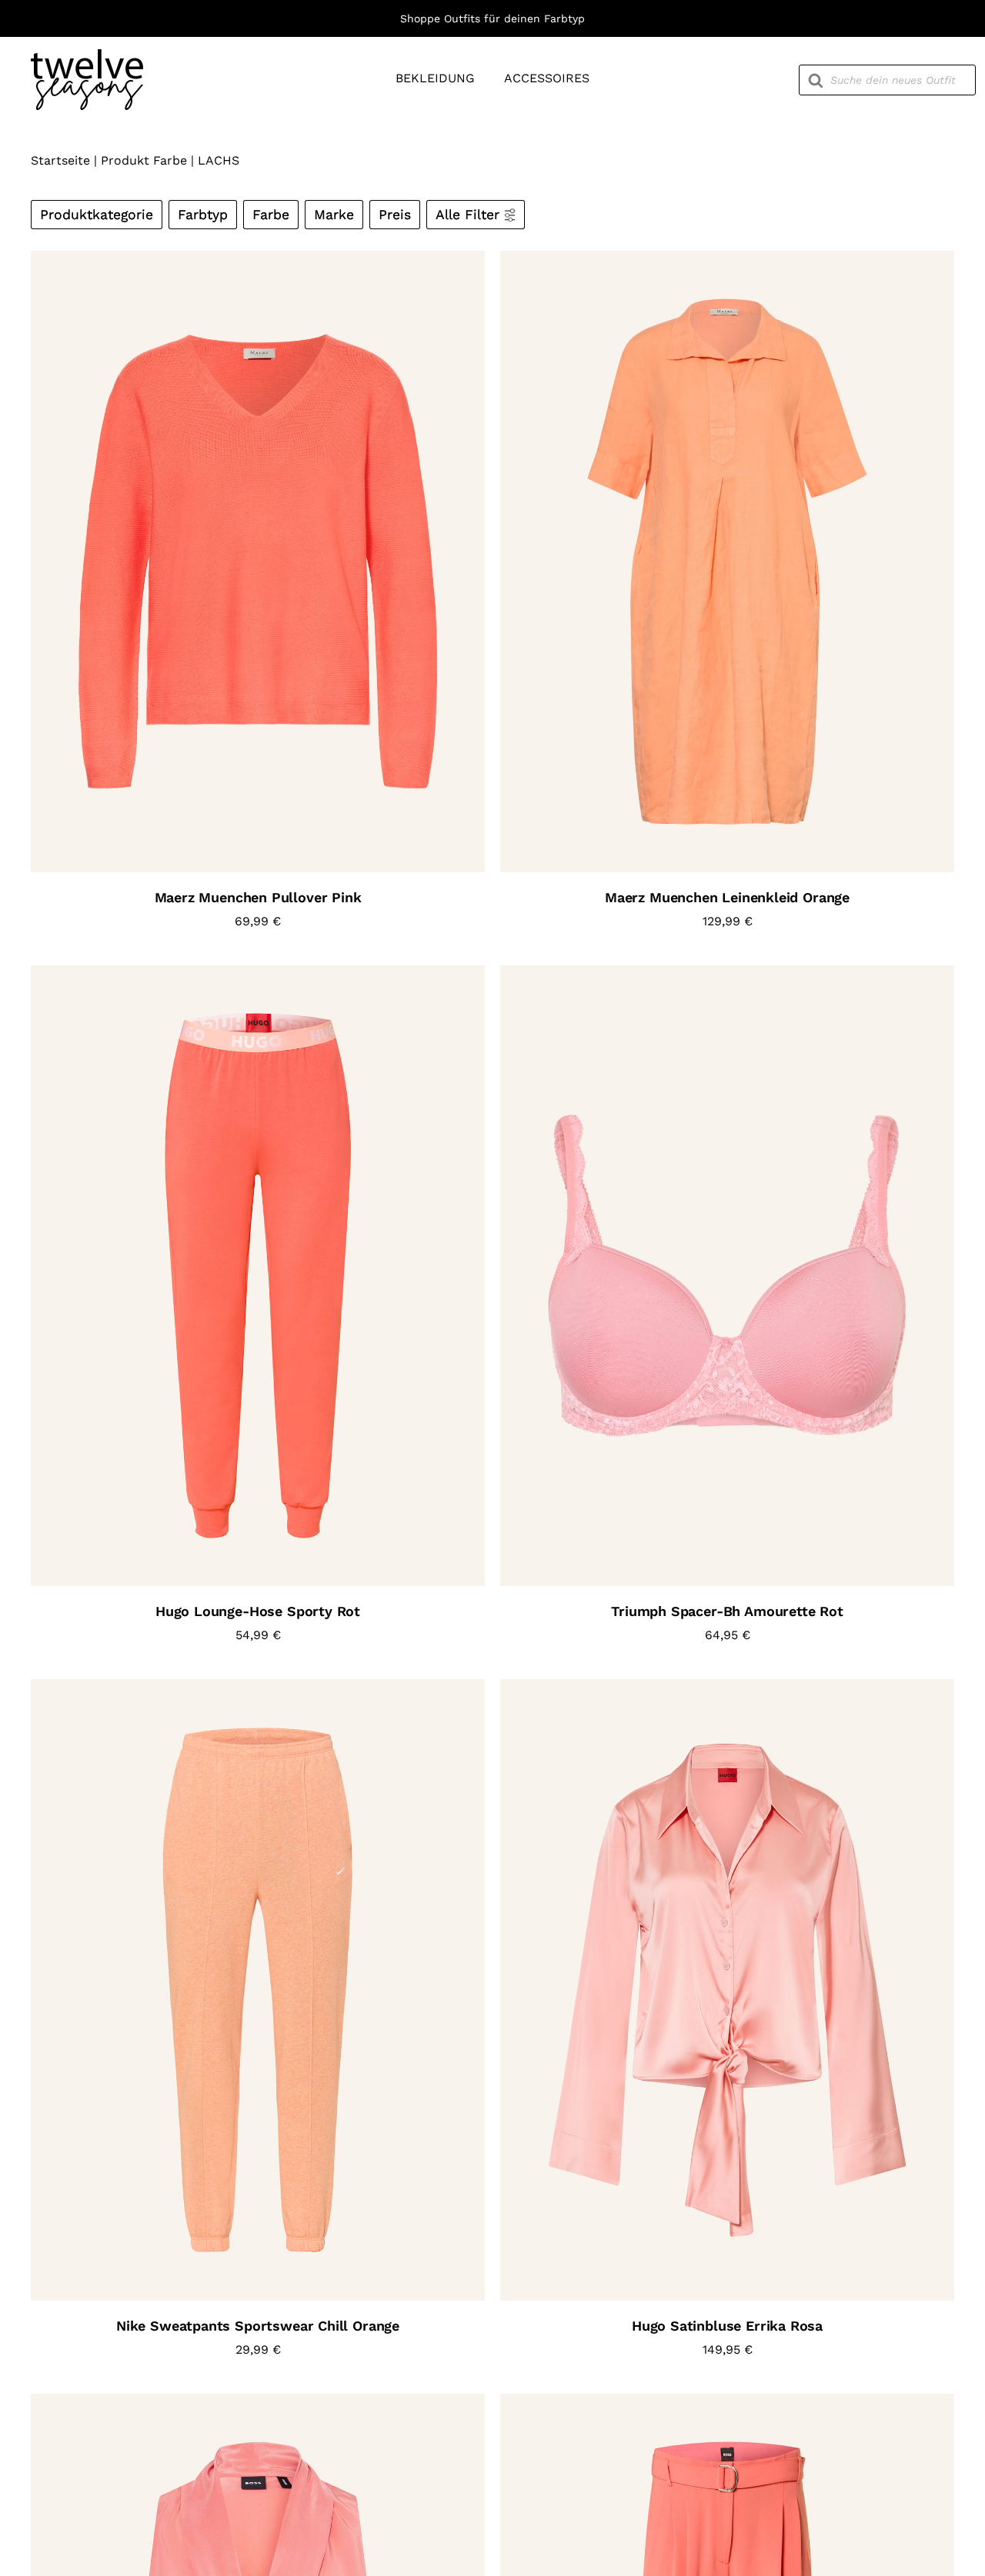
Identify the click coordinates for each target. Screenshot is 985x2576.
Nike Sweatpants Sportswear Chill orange (258, 2326)
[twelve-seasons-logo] (87, 55)
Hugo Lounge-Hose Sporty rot (258, 1611)
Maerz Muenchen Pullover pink (258, 897)
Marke (334, 215)
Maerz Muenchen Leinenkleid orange (727, 897)
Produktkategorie (97, 215)
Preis (395, 215)
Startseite (60, 160)
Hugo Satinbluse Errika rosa (727, 2326)
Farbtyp (203, 215)
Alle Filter (467, 215)
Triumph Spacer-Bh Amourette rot (727, 1611)
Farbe (271, 215)
